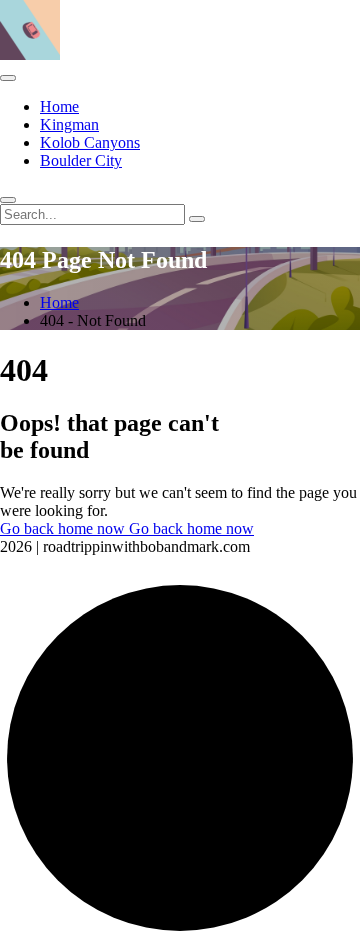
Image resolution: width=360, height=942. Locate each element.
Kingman (69, 124)
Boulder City (81, 160)
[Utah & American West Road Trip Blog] (30, 54)
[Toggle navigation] (8, 78)
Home (59, 106)
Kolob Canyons (90, 142)
